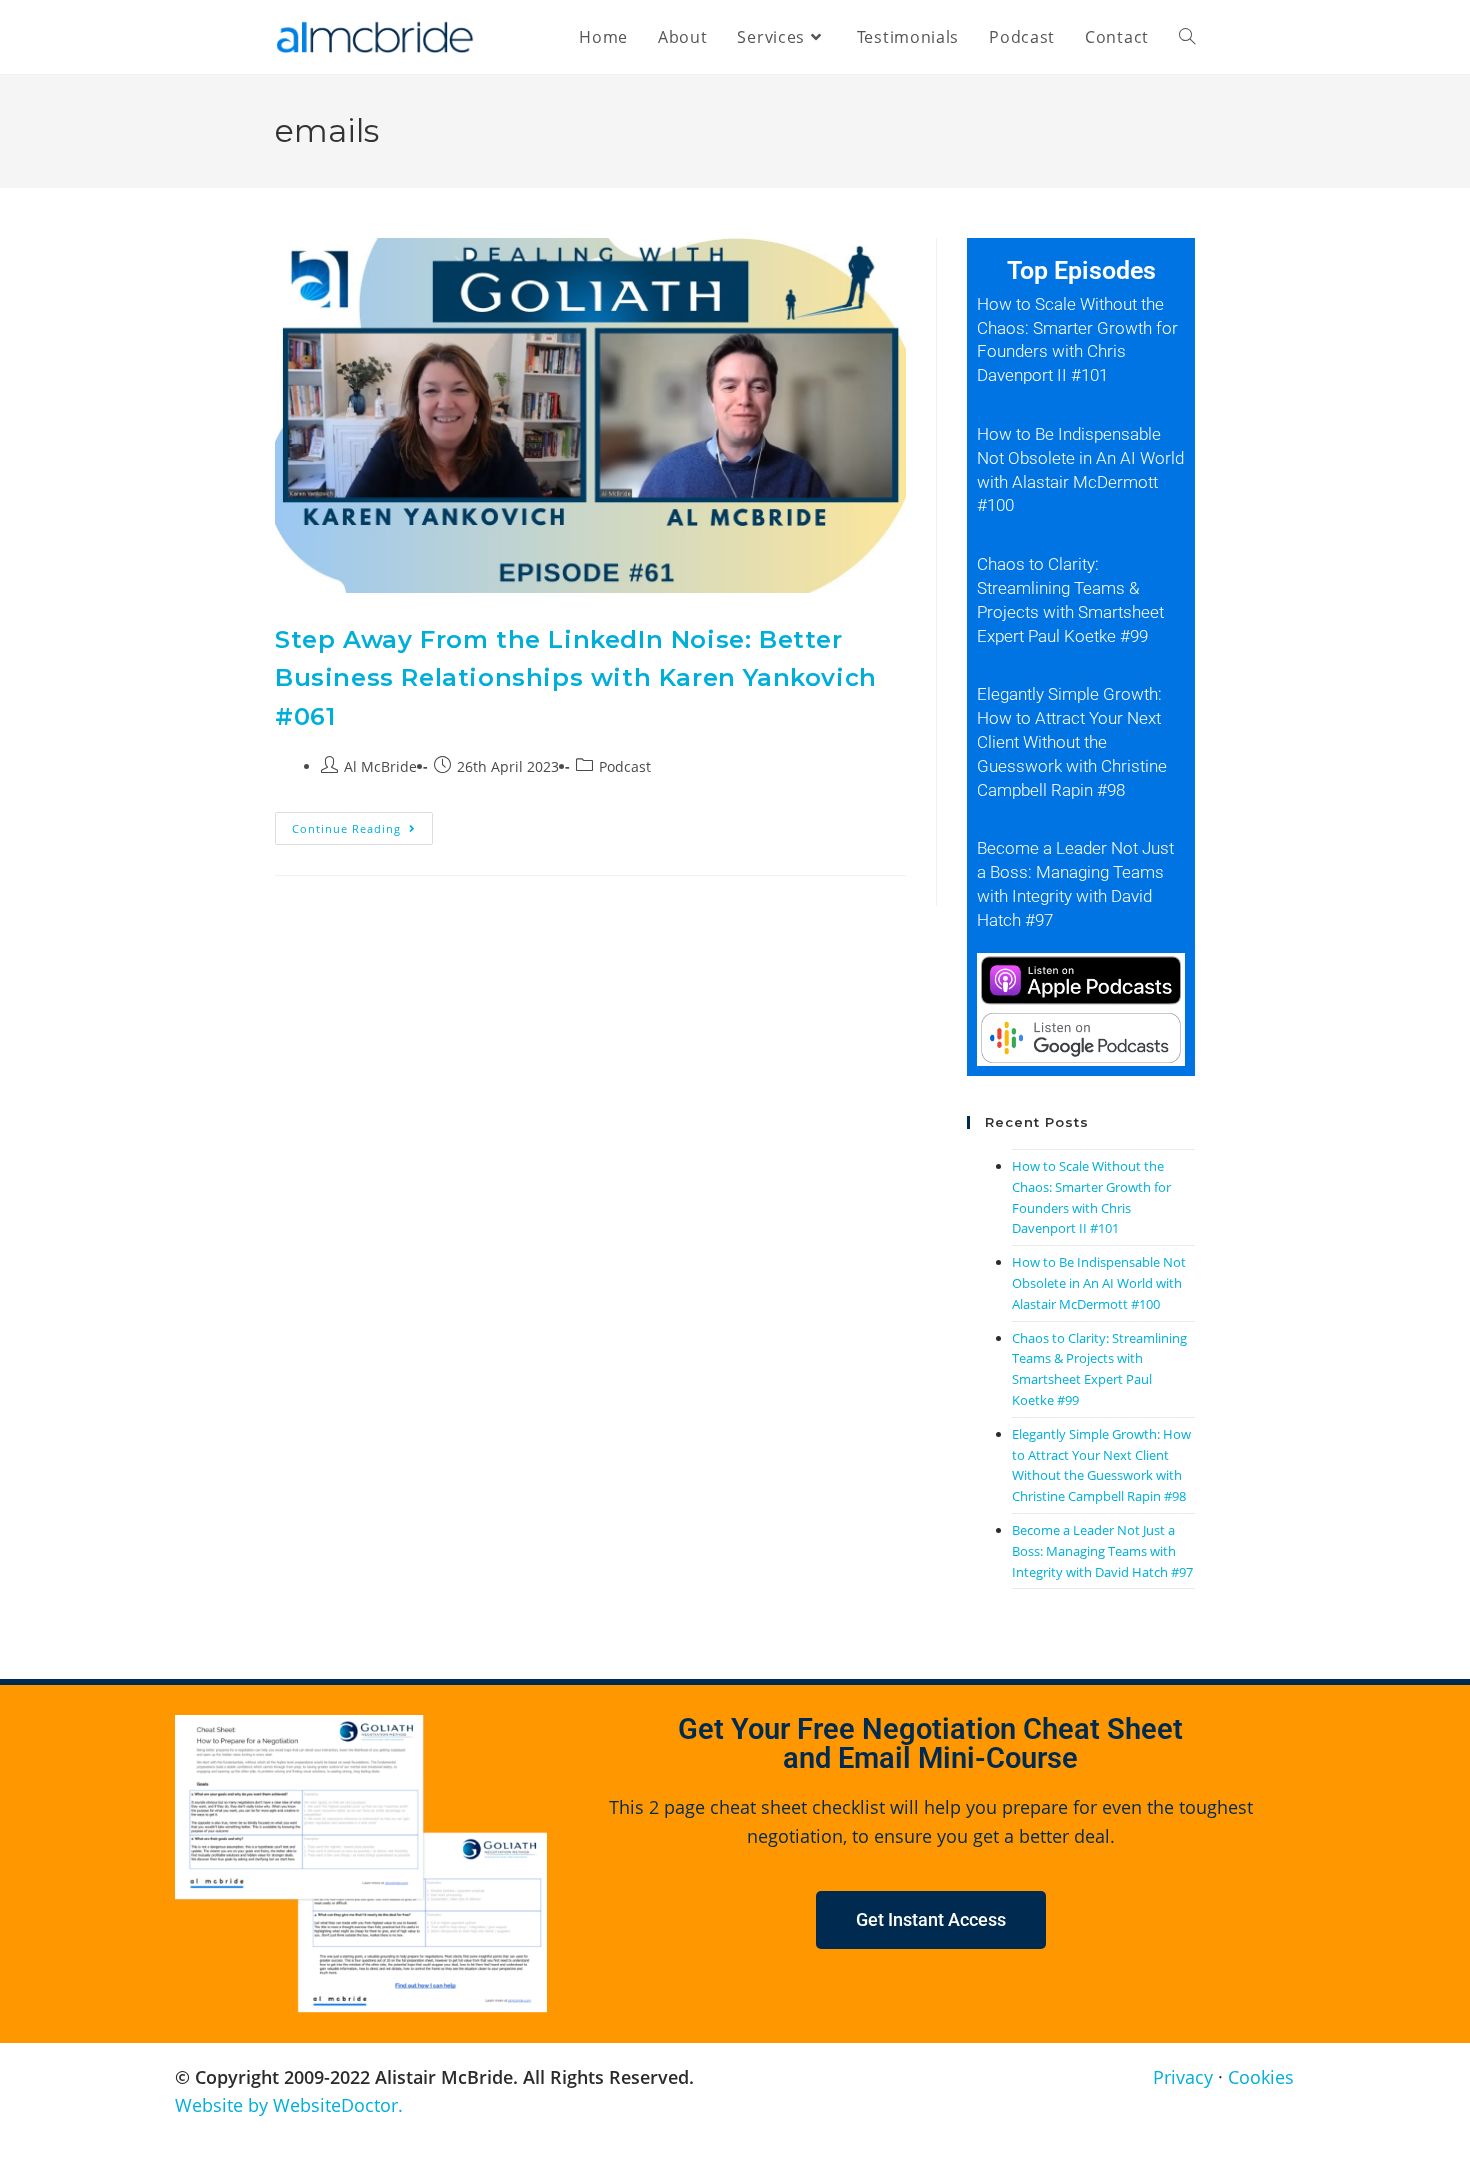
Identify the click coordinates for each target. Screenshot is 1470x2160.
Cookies (1261, 2077)
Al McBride (380, 766)
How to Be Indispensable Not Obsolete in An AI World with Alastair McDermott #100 (1099, 1283)
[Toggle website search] (1187, 37)
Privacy (1183, 2077)
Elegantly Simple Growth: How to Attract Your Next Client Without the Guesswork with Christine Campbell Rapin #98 (1072, 741)
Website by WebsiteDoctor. (289, 2105)
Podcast (625, 766)
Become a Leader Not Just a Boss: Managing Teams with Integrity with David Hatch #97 (1102, 1551)
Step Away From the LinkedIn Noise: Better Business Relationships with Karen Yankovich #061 (576, 678)
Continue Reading (362, 824)
